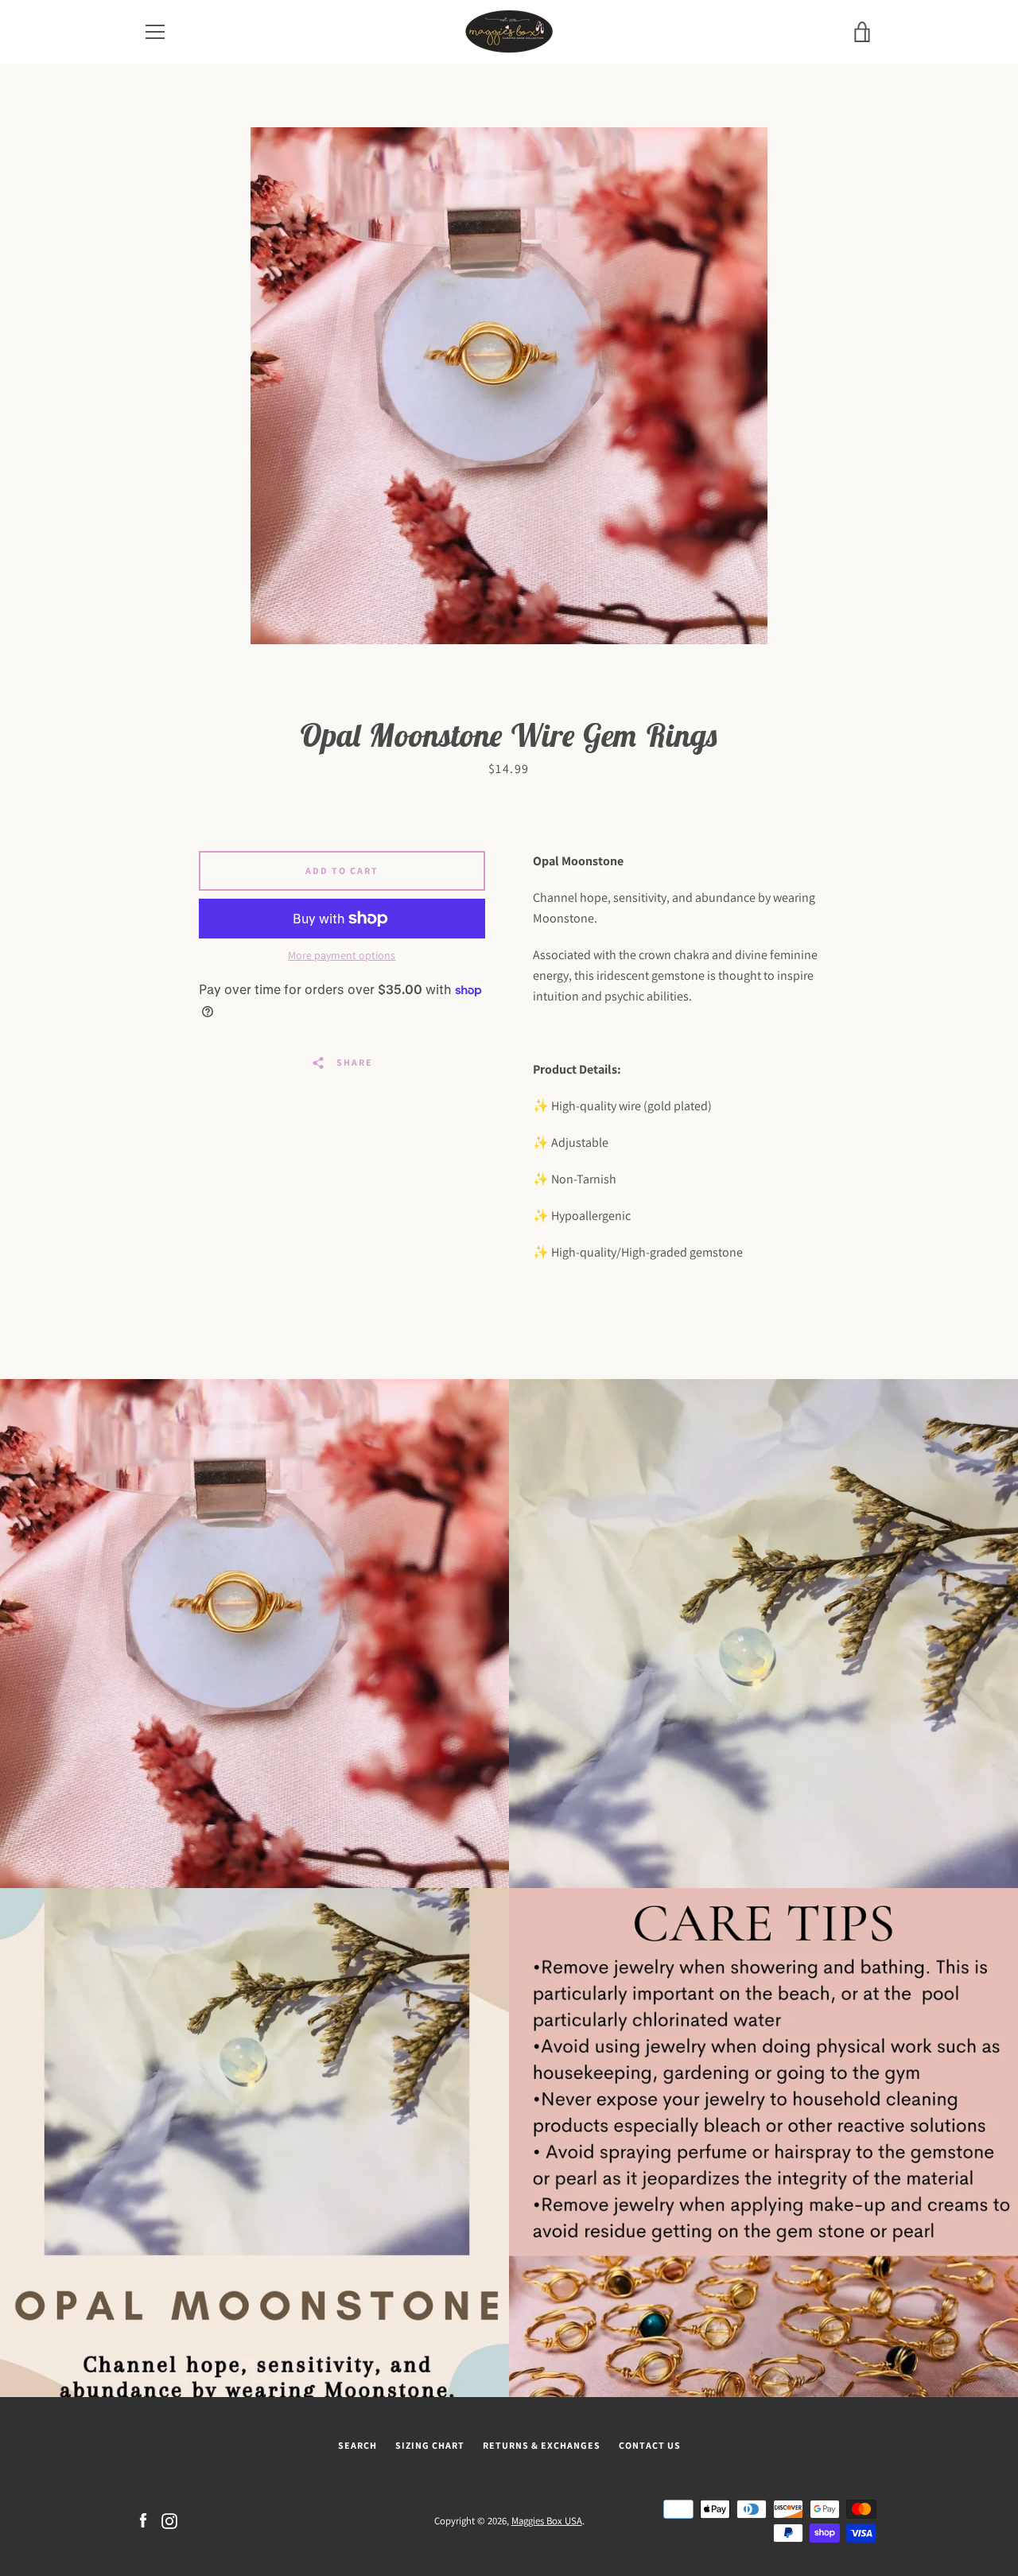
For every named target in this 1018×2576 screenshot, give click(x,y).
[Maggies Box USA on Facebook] (143, 2520)
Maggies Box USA (547, 2521)
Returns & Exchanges (542, 2445)
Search (357, 2445)
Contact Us (650, 2445)
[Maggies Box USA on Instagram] (169, 2520)
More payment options (342, 955)
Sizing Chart (430, 2445)
